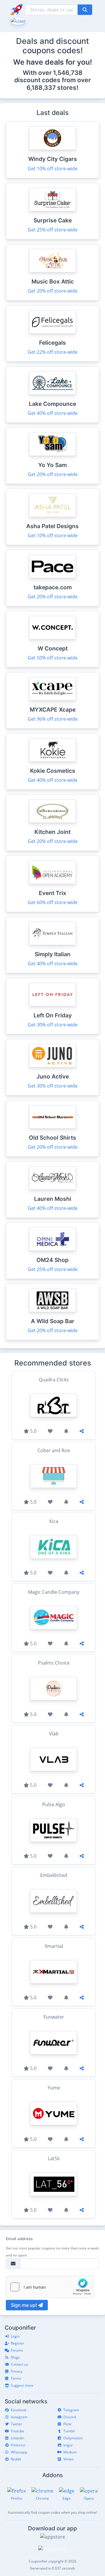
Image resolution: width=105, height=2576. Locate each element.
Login (15, 2336)
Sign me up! (24, 2305)
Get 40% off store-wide (53, 413)
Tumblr (69, 2431)
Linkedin (17, 2438)
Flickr (68, 2424)
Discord (70, 2417)
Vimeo (68, 2459)
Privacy (17, 2371)
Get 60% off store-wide (53, 902)
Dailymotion (73, 2438)
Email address (19, 2239)
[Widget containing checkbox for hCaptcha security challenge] (50, 2287)
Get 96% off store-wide (53, 719)
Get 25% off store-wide (53, 230)
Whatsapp (19, 2452)
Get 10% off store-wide (53, 169)
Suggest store (22, 2385)
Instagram (19, 2417)
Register (17, 2343)
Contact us (19, 2364)
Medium (70, 2452)
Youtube (17, 2431)
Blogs (15, 2357)
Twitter (16, 2424)
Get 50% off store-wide (53, 658)
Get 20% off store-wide (53, 291)
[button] (18, 20)
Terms (16, 2378)
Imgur (68, 2445)
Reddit (16, 2459)
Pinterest (18, 2445)
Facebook (19, 2410)
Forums (17, 2350)
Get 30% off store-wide (53, 1025)
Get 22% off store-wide (53, 352)
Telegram (71, 2410)
